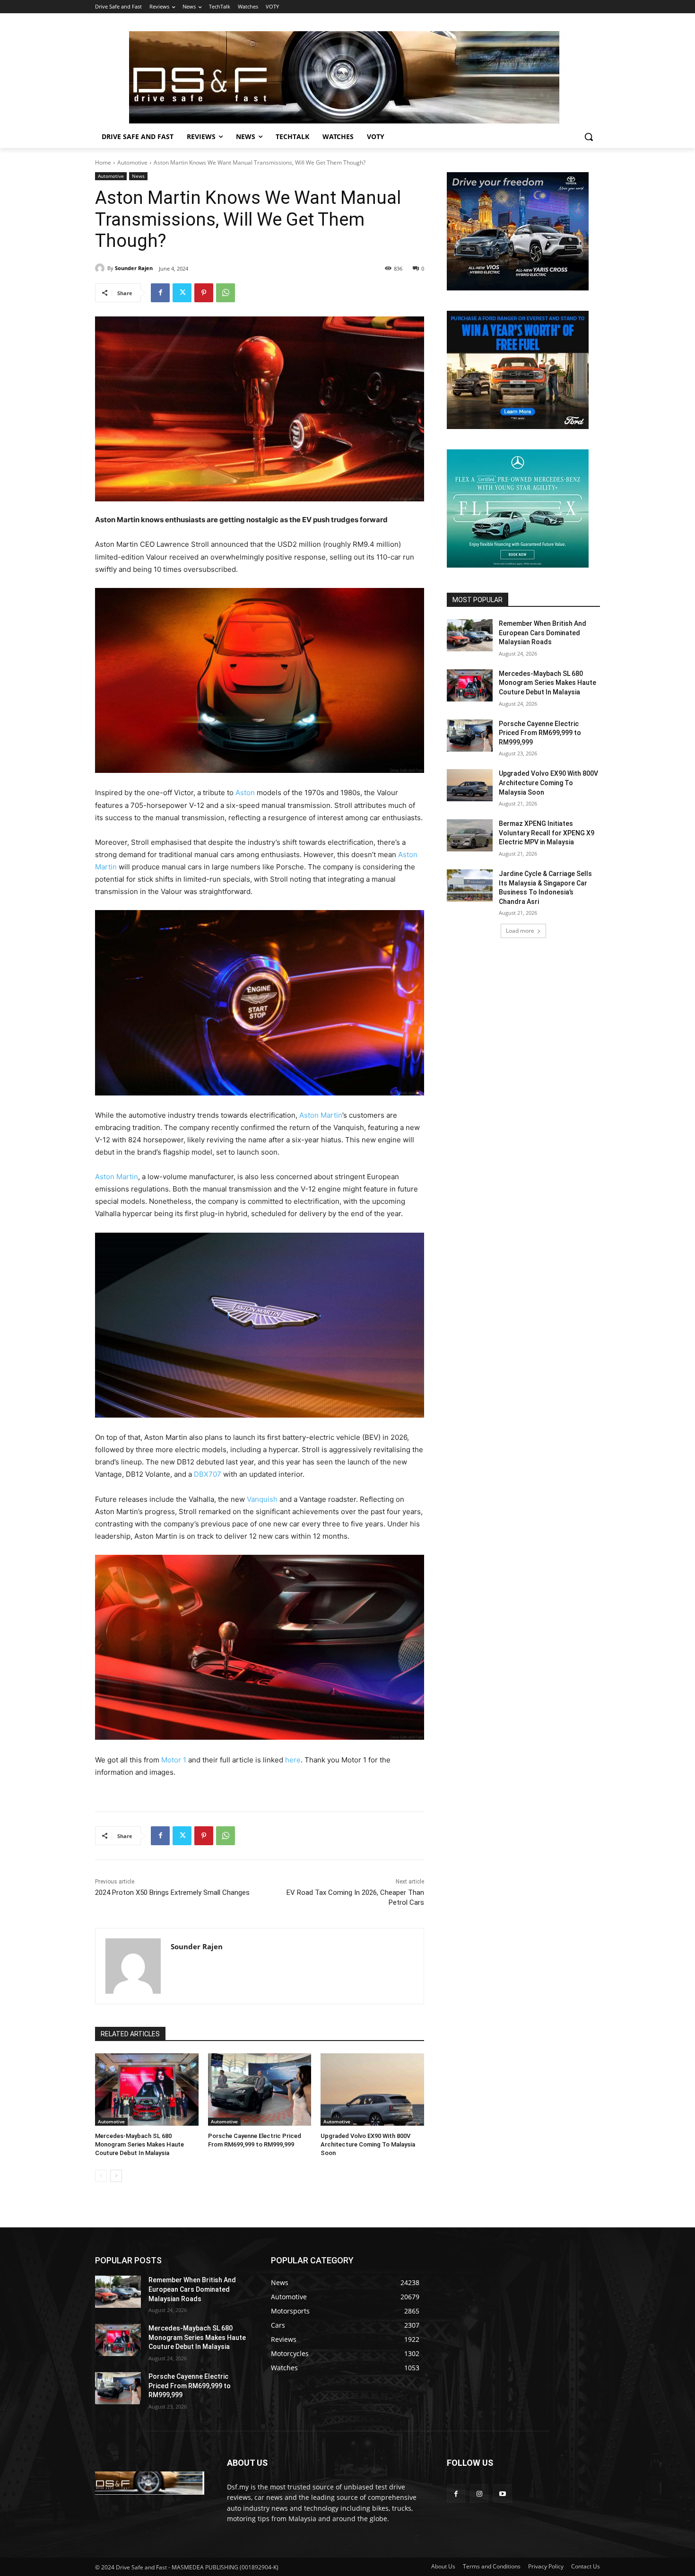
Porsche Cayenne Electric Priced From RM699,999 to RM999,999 (540, 733)
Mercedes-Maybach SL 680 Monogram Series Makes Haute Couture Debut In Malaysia (139, 2144)
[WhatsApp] (226, 293)
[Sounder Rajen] (101, 268)
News (138, 176)
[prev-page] (101, 2176)
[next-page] (116, 2176)
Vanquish (262, 1499)
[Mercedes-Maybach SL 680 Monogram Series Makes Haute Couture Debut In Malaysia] (147, 2090)
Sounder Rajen (134, 268)
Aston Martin (321, 1115)
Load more (520, 931)
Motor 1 (174, 1760)
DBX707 (208, 1474)
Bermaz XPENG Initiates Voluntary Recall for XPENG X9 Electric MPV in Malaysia (547, 833)
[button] (589, 137)
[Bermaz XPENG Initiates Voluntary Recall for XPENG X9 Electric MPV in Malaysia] (470, 835)
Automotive (132, 162)
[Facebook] (160, 293)
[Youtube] (502, 2493)
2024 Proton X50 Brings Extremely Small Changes (172, 1893)
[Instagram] (479, 2493)
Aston (245, 793)
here (293, 1760)
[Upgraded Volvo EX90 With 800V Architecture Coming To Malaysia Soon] (372, 2090)
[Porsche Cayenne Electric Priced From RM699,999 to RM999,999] (260, 2090)
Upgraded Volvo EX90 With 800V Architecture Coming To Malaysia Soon (368, 2144)
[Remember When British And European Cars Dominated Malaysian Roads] (470, 635)
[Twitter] (182, 293)
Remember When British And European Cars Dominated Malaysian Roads (543, 633)
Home (103, 162)
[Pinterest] (204, 293)
